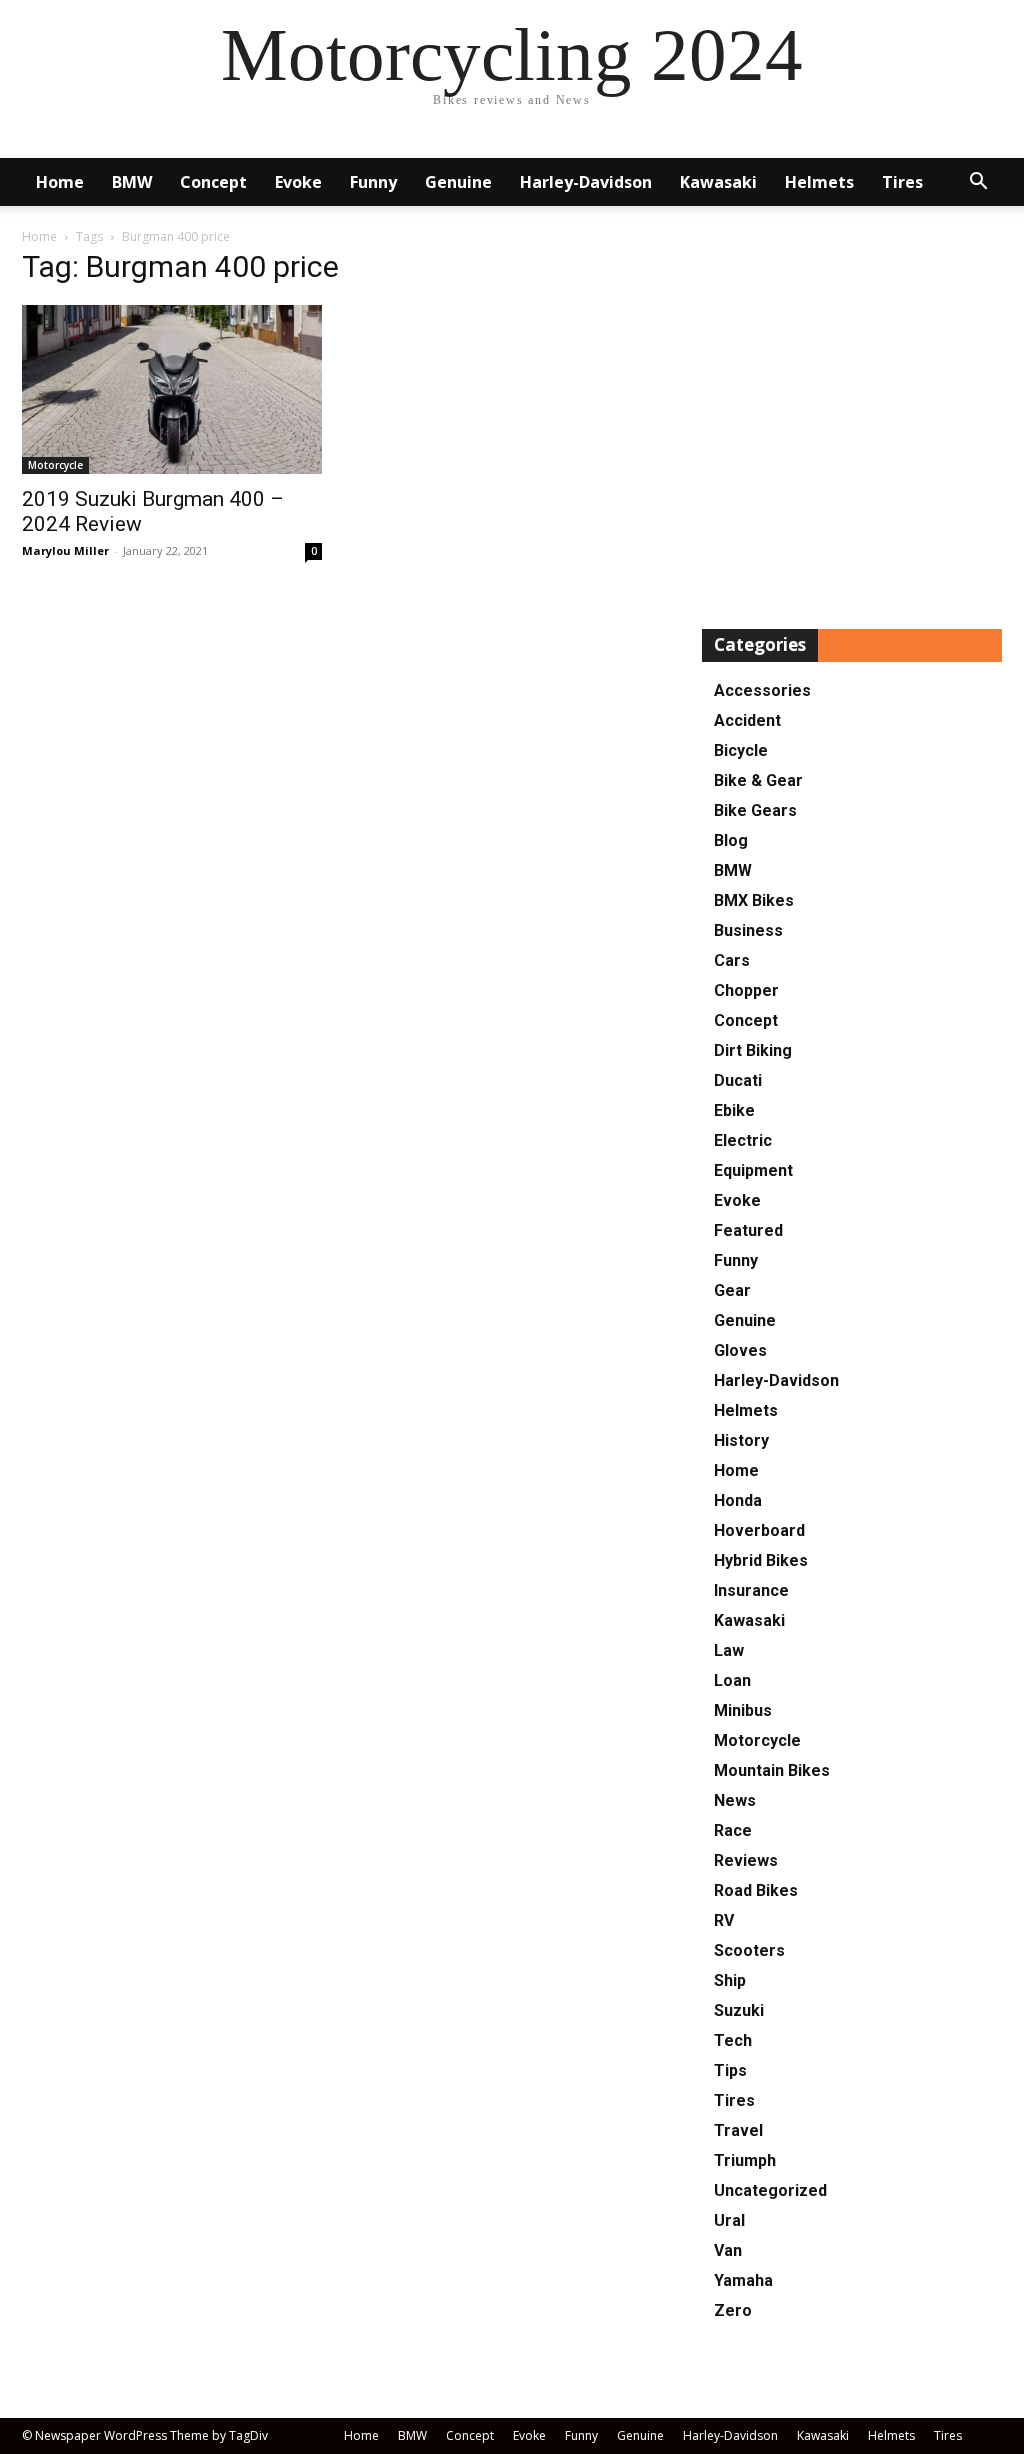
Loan (732, 1680)
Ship (730, 1980)
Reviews (746, 1860)
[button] (978, 183)
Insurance (751, 1590)
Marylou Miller (65, 550)
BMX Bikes (754, 900)
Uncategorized (770, 2190)
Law (729, 1650)
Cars (732, 960)
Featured (748, 1230)
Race (733, 1830)
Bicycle (741, 750)
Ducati (738, 1080)
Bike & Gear (758, 780)
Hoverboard (759, 1530)
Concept (213, 182)
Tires (902, 182)
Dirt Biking (753, 1050)
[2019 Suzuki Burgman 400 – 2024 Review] (172, 389)
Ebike (734, 1110)
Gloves (740, 1350)
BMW (132, 182)
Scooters (749, 1950)
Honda (738, 1500)
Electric (743, 1140)
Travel (738, 2130)
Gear (732, 1290)
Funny (373, 182)
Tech (733, 2040)
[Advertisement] (852, 424)
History (741, 1440)
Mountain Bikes (772, 1770)
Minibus (743, 1710)
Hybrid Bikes (761, 1560)
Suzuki (739, 2010)
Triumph (745, 2160)
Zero (733, 2310)
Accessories (762, 690)
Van (728, 2250)
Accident (747, 720)
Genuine (458, 182)
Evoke (298, 182)
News (735, 1800)
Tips (730, 2070)
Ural (729, 2220)
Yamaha (743, 2280)
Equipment (753, 1170)
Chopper (746, 990)
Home (60, 182)
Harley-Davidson (586, 182)
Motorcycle (55, 465)
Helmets (819, 182)
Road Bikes (756, 1890)
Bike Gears (755, 810)
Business (748, 930)
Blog (731, 840)
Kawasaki (718, 182)
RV (724, 1920)
